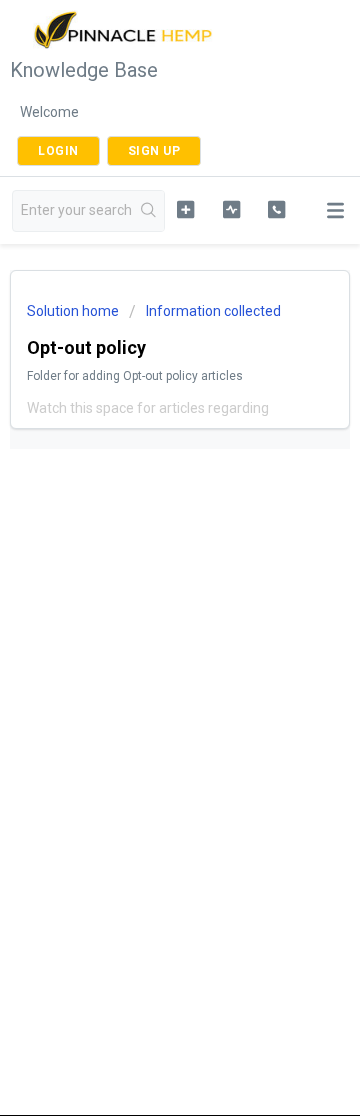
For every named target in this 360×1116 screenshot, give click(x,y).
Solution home (74, 311)
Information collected (213, 311)
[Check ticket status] (231, 209)
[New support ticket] (185, 209)
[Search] (149, 211)
